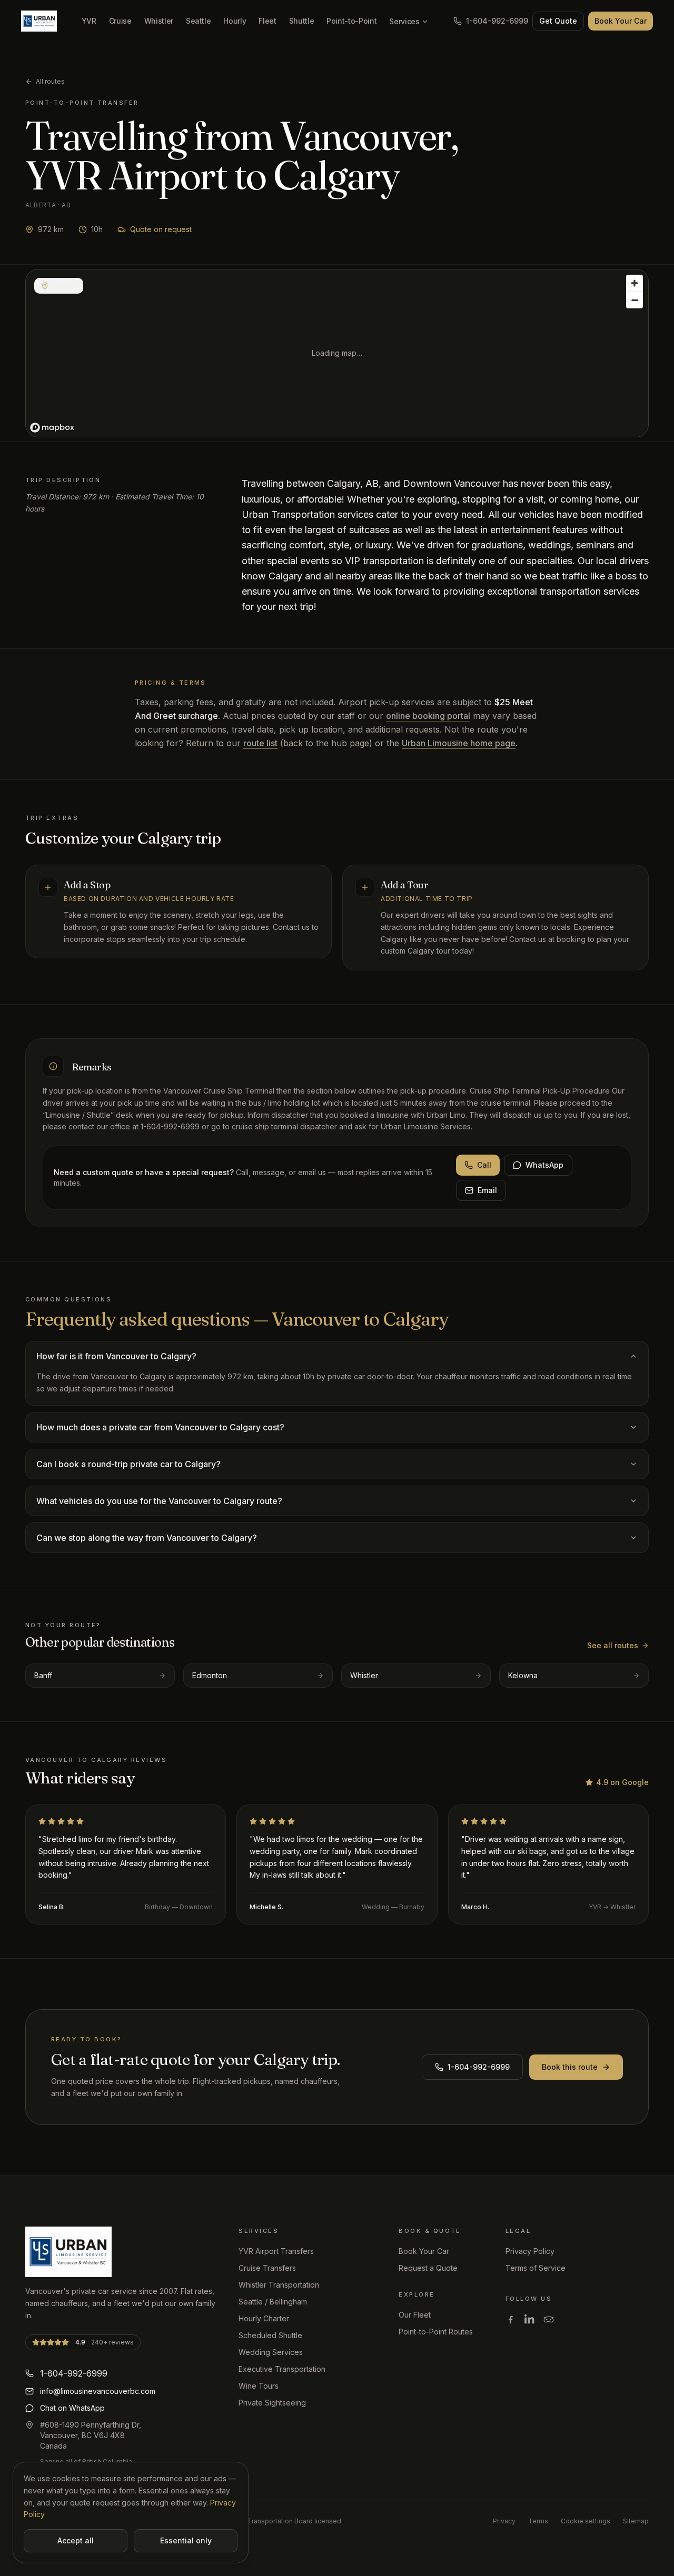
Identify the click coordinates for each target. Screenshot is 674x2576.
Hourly (235, 21)
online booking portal (428, 716)
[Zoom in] (635, 283)
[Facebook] (511, 2319)
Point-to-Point (351, 21)
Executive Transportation (282, 2369)
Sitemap (636, 2521)
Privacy (504, 2521)
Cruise (120, 21)
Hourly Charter (264, 2318)
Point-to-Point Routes (436, 2332)
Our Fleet (415, 2315)
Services (404, 21)
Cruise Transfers (267, 2268)
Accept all (76, 2540)
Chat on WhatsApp (72, 2408)
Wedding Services (271, 2352)
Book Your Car (621, 21)
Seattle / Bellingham (273, 2302)
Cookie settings (586, 2521)
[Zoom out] (635, 300)
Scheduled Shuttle (270, 2335)
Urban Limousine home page (459, 743)
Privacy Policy (530, 2251)
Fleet (267, 21)
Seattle (199, 21)
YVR (89, 21)
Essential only (186, 2540)
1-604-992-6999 (497, 21)
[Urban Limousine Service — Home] (39, 21)
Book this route (570, 2067)
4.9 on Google (622, 1782)
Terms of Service (536, 2268)
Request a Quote (428, 2268)
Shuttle (302, 21)
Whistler (159, 21)
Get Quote (558, 21)
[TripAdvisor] (549, 2319)
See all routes (613, 1645)
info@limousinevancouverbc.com (98, 2391)
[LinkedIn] (530, 2319)
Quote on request (161, 229)
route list (260, 743)
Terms (538, 2521)
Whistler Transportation (279, 2285)
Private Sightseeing (272, 2403)
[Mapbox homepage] (52, 428)
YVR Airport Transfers (276, 2251)
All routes (50, 81)
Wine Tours (259, 2386)
